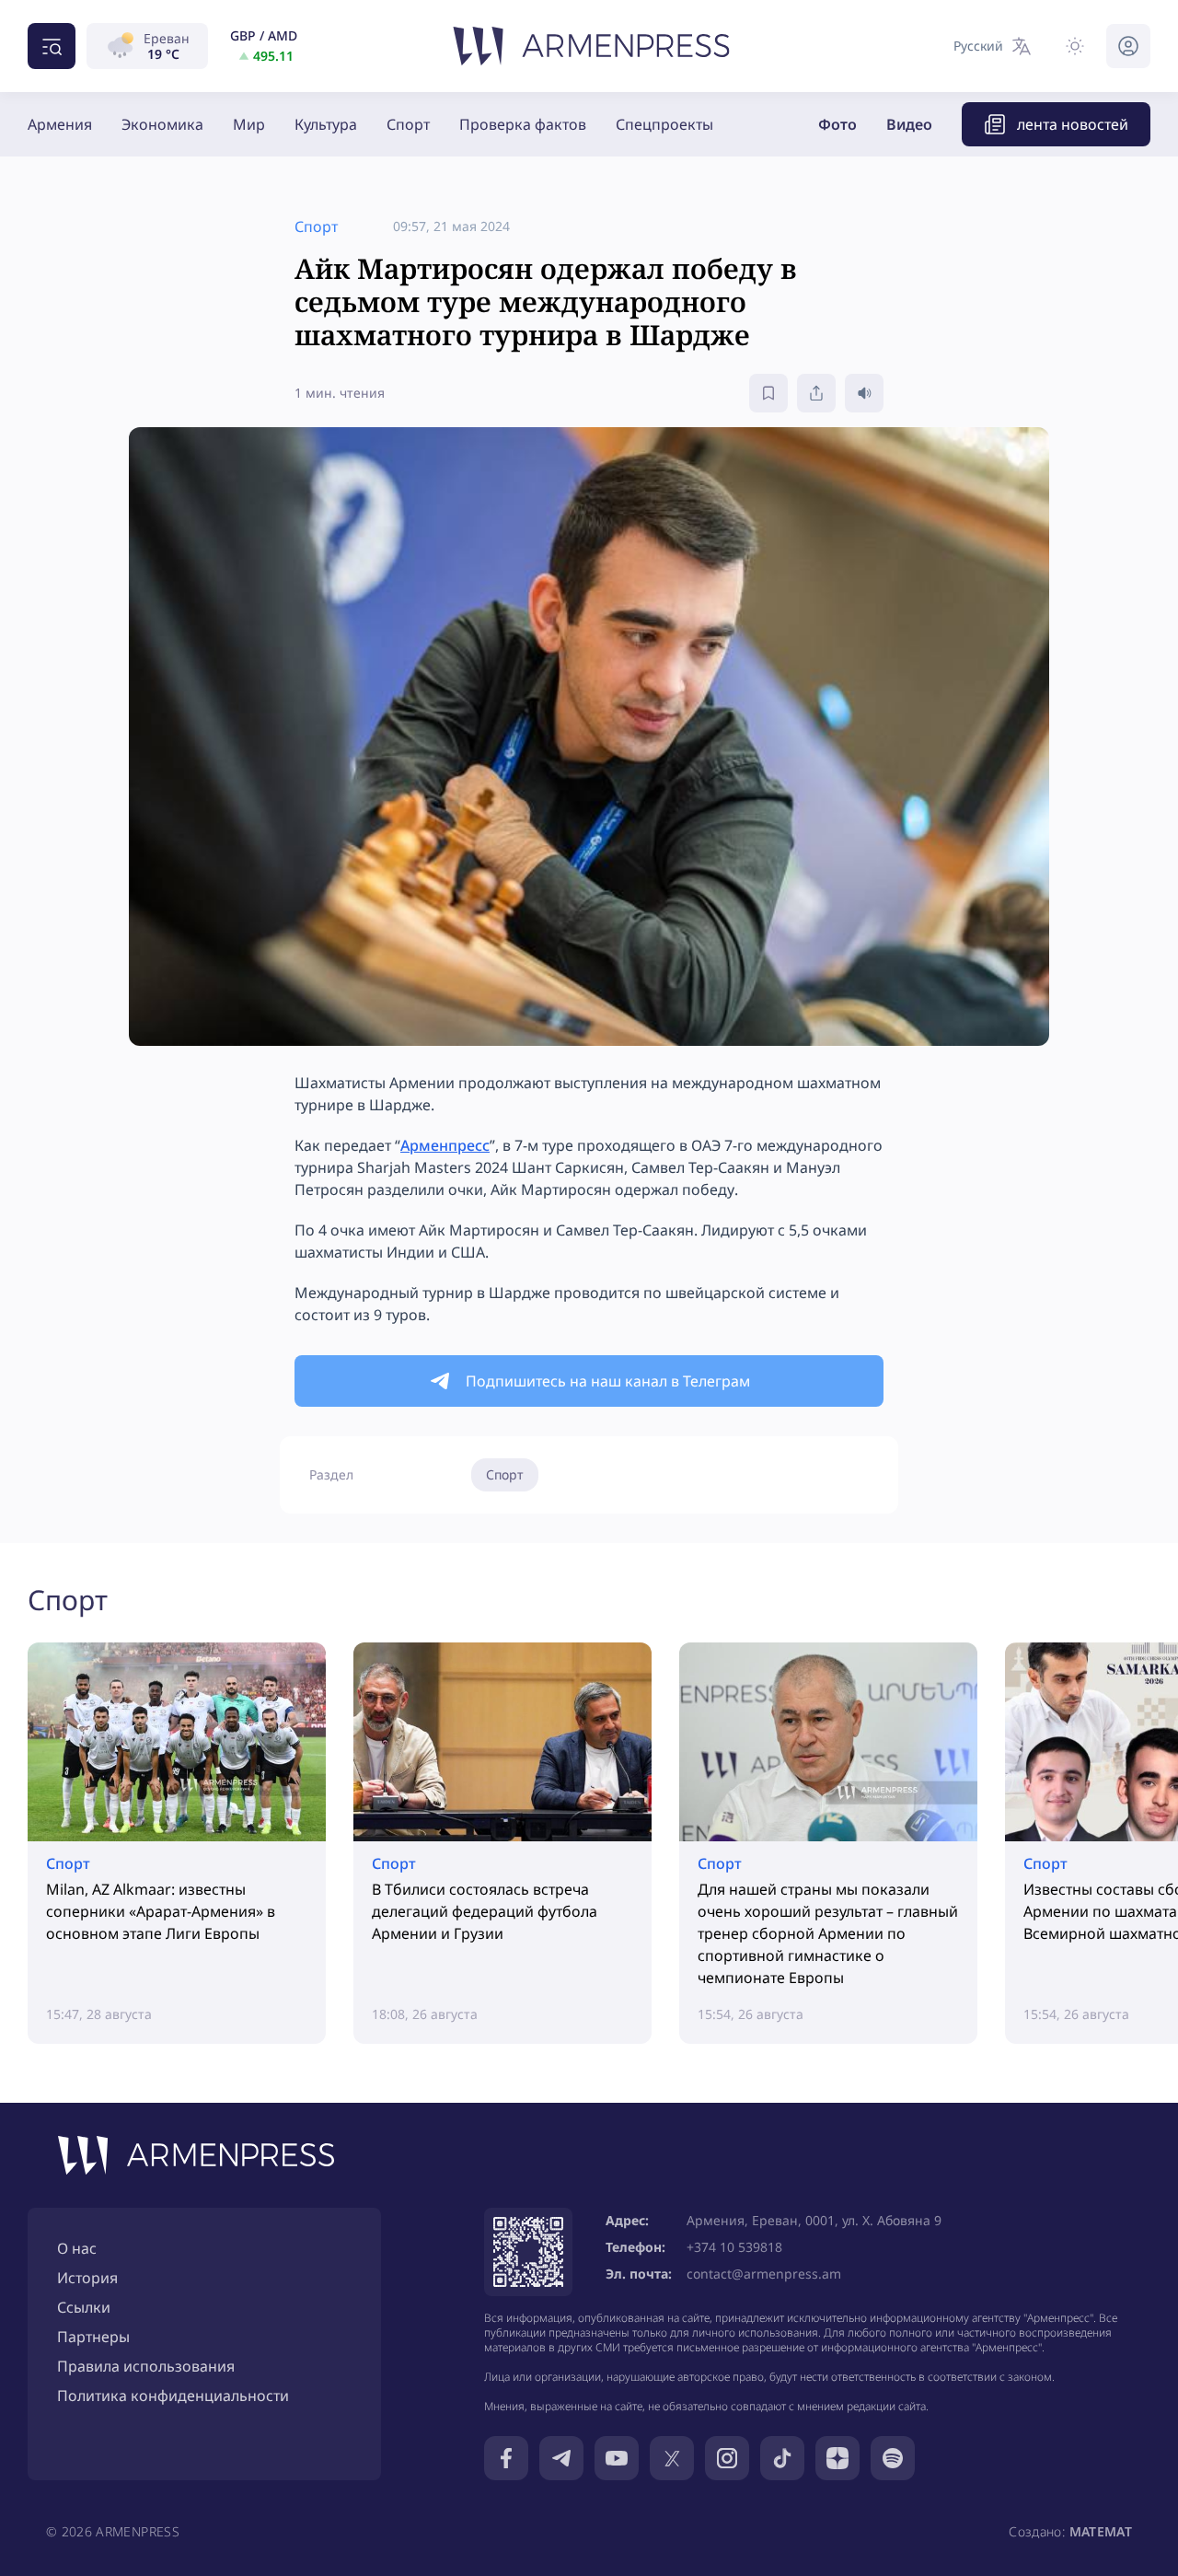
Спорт (408, 124)
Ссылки (84, 2307)
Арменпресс (445, 1145)
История (87, 2278)
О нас (77, 2248)
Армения (60, 124)
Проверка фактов (523, 124)
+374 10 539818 (734, 2247)
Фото (837, 124)
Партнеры (93, 2337)
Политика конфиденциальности (173, 2396)
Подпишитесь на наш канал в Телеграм (608, 1381)
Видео (909, 124)
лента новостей (1073, 124)
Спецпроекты (664, 124)
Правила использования (146, 2366)
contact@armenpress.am (764, 2274)
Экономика (162, 124)
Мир (249, 124)
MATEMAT (1101, 2531)
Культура (326, 124)
